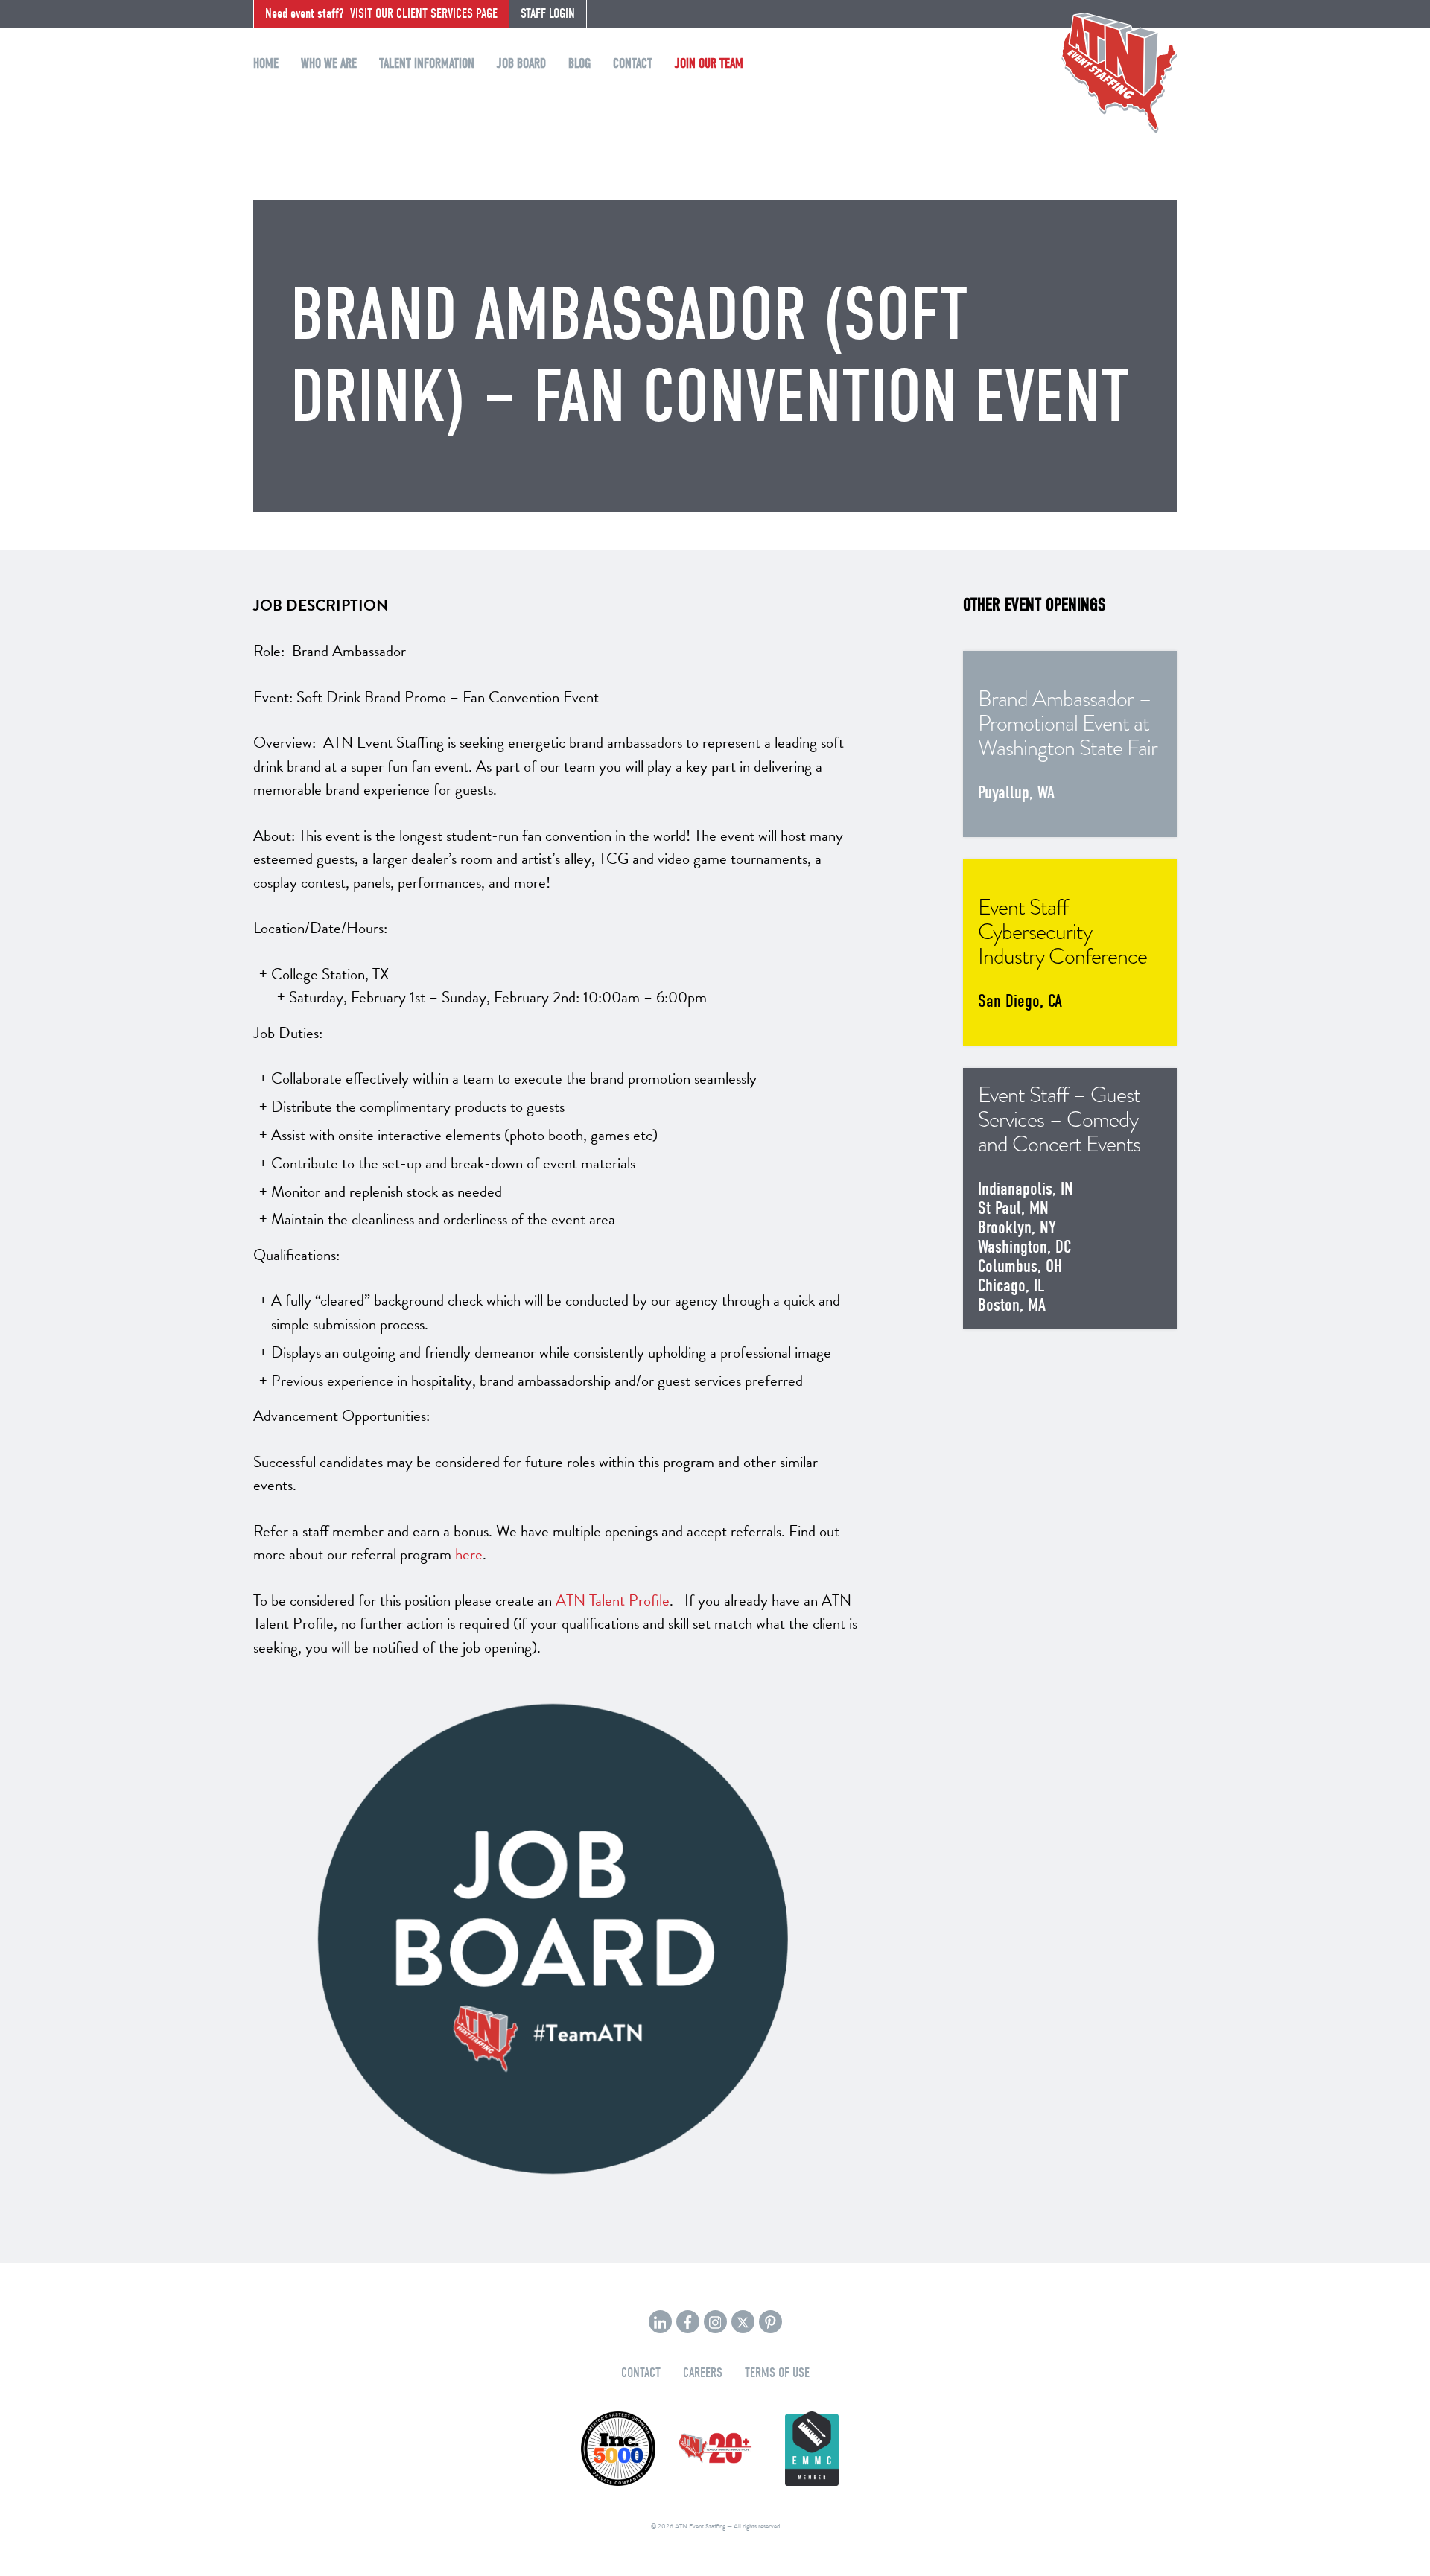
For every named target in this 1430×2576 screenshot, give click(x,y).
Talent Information (427, 64)
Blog (579, 64)
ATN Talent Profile (613, 1600)
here (469, 1554)
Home (266, 64)
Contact (633, 64)
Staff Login (548, 14)
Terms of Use (777, 2373)
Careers (703, 2373)
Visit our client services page (381, 14)
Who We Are (329, 64)
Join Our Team (709, 64)
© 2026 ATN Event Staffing (688, 2526)
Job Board (521, 64)
